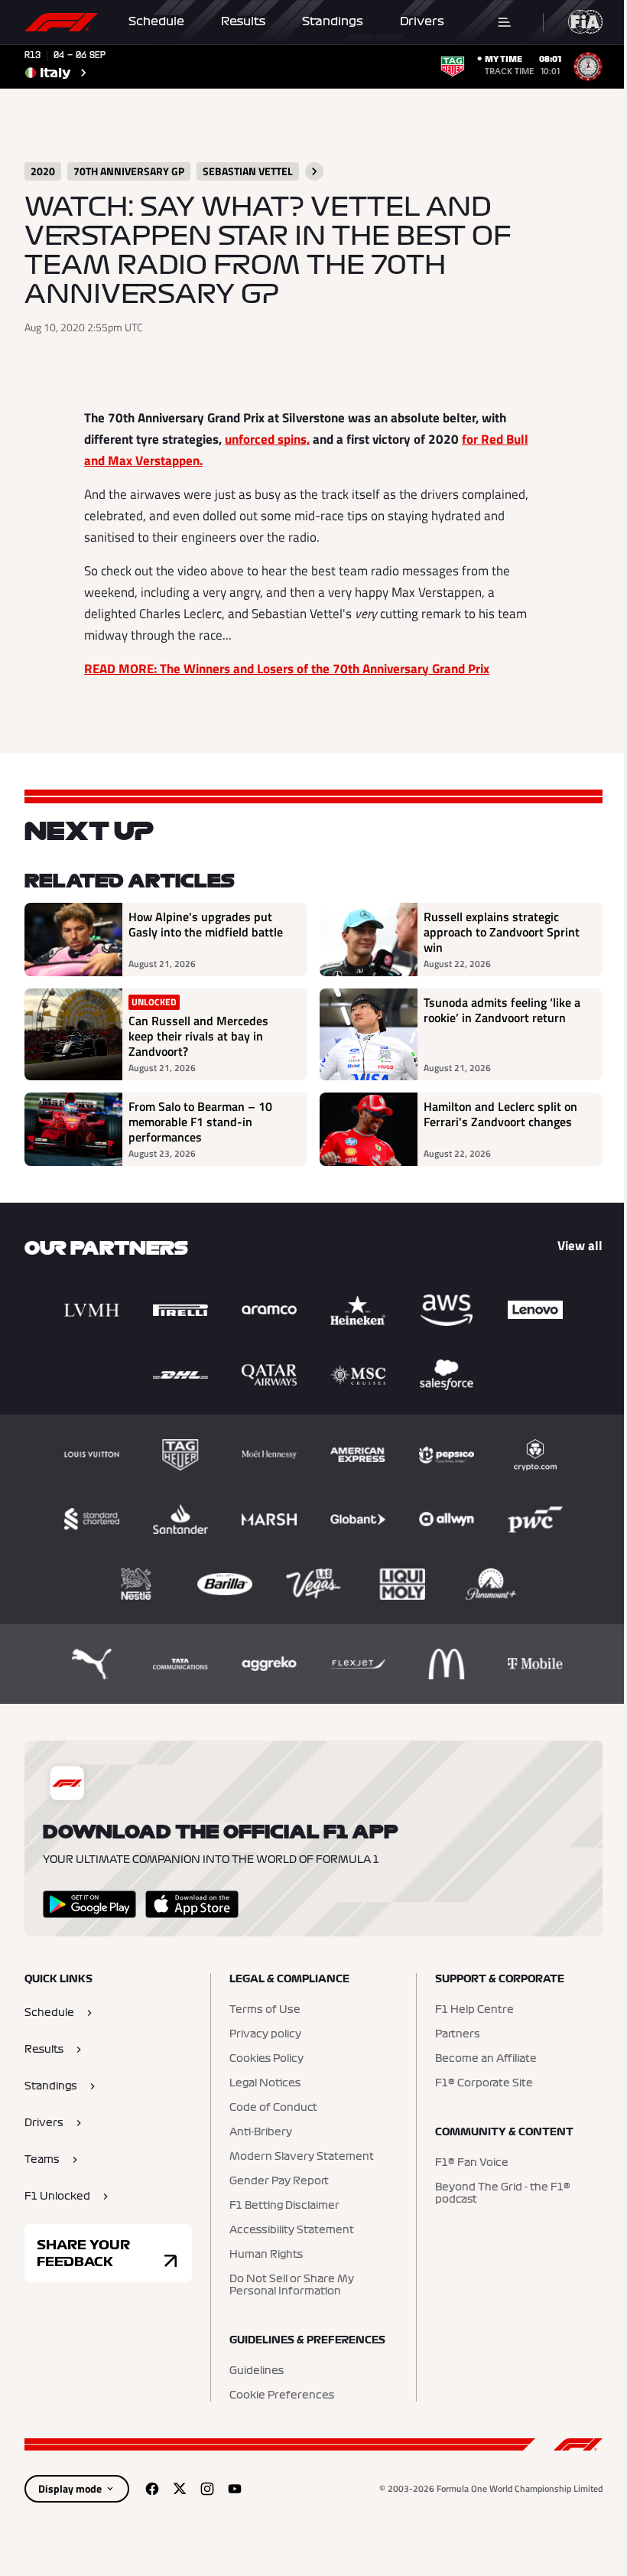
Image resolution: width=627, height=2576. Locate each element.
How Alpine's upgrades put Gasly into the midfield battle (206, 925)
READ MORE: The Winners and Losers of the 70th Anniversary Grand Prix (287, 669)
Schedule (156, 21)
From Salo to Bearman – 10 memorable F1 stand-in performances (200, 1122)
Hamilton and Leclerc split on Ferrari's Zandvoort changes (500, 1115)
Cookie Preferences (282, 2395)
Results (243, 21)
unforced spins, (267, 439)
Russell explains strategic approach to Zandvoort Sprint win (502, 932)
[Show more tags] (314, 171)
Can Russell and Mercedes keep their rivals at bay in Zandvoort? (198, 1036)
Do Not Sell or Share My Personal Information (292, 2285)
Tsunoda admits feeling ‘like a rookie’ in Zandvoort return (502, 1011)
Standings (333, 21)
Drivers (422, 21)
